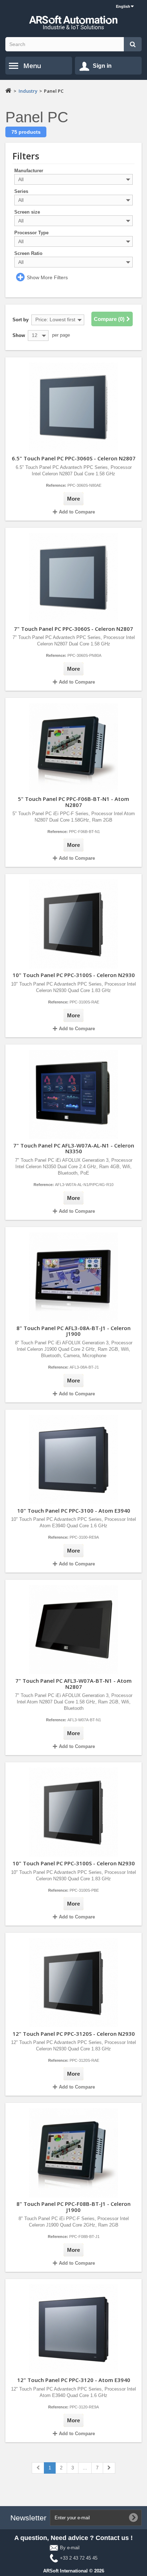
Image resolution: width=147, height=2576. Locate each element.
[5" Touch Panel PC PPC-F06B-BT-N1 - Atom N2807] (73, 747)
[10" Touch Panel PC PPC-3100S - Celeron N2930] (73, 923)
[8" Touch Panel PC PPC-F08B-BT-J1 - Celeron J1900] (73, 2152)
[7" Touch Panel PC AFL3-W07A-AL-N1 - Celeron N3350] (73, 1093)
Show (19, 335)
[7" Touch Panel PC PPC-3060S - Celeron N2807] (73, 577)
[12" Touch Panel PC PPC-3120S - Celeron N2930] (73, 1982)
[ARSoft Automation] (73, 22)
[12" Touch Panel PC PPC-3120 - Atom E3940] (73, 2328)
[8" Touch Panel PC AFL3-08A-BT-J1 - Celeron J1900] (73, 1276)
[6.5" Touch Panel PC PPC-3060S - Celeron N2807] (73, 406)
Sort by (21, 320)
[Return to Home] (8, 90)
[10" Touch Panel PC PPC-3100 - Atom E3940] (73, 1459)
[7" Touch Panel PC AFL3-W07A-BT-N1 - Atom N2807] (73, 1629)
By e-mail (70, 2548)
